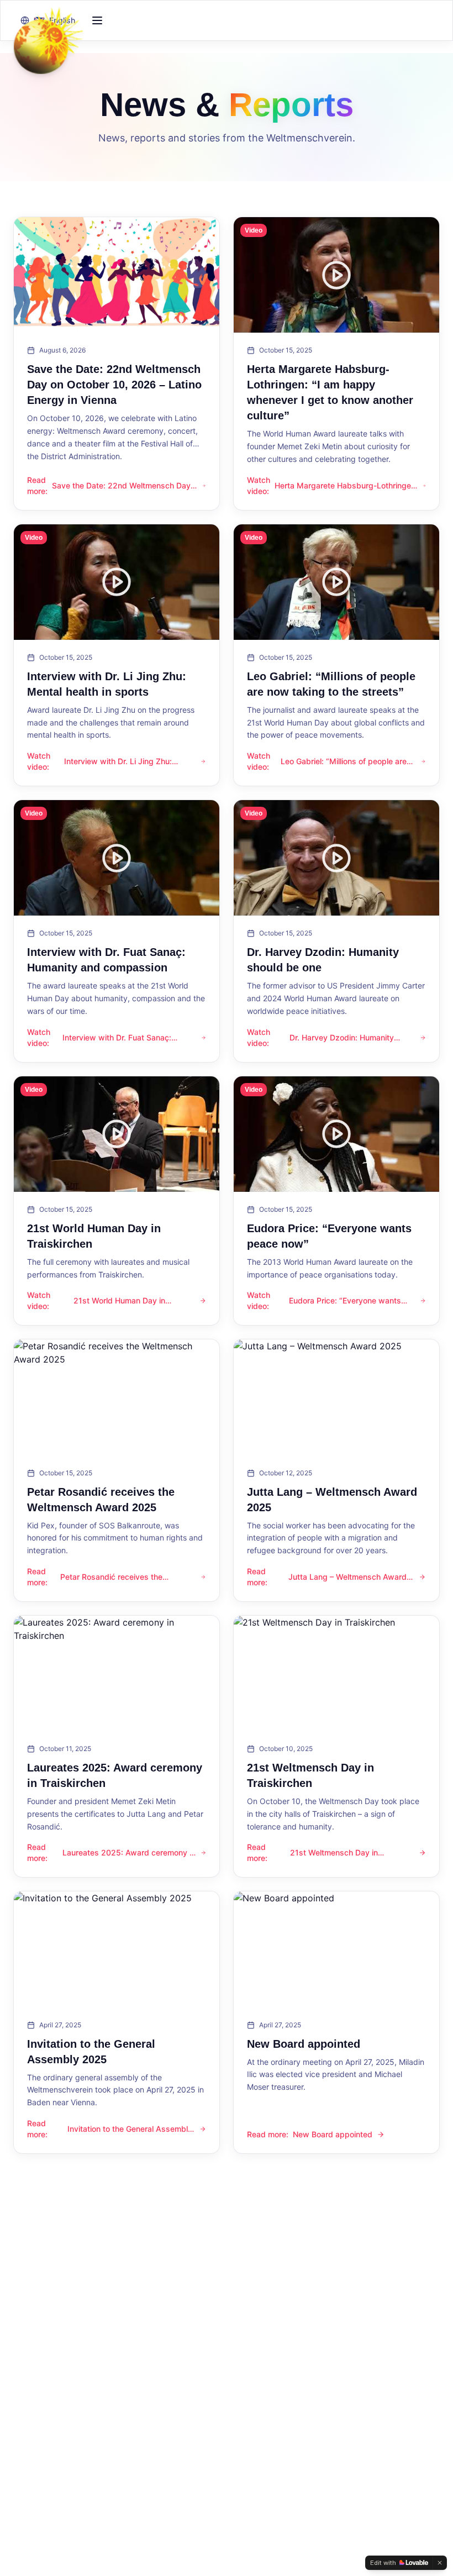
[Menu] (97, 20)
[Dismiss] (440, 2563)
